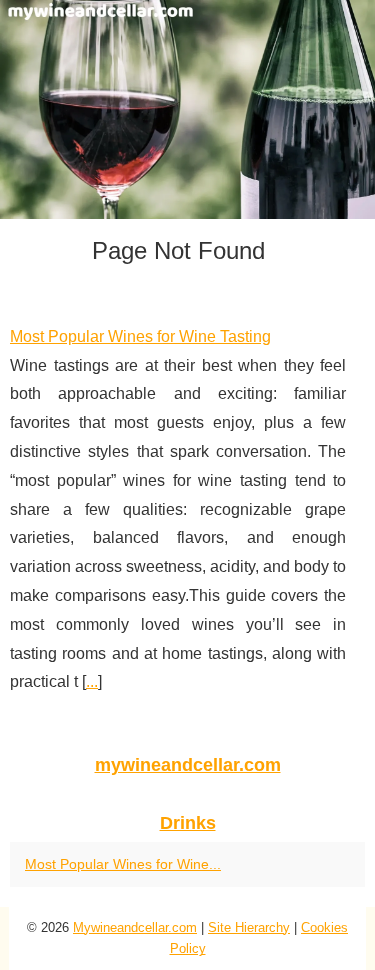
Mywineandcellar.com (135, 927)
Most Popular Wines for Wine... (123, 864)
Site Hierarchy (249, 927)
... (92, 681)
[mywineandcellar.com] (187, 109)
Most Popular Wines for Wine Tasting (140, 336)
